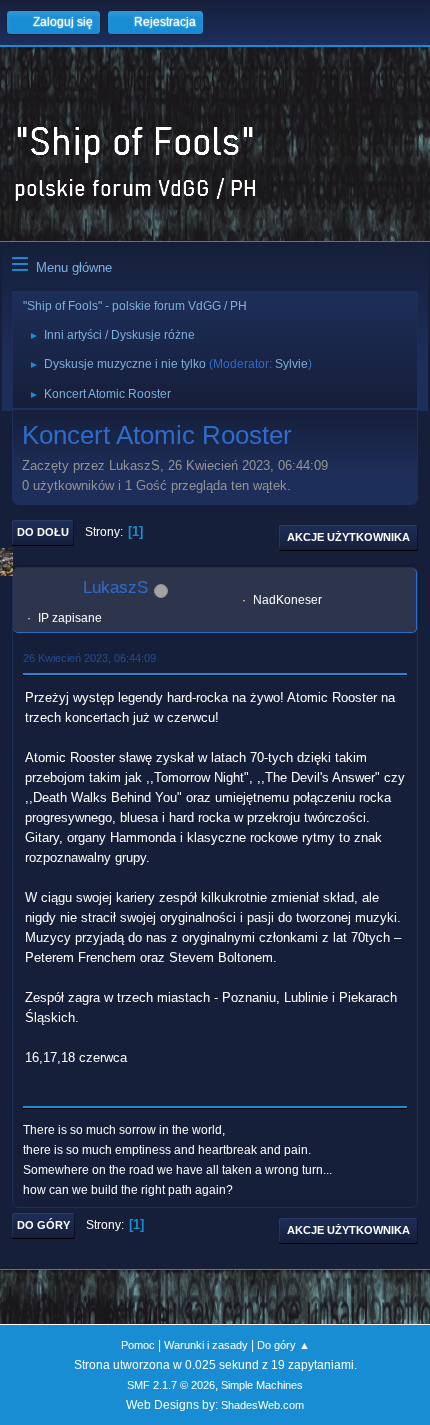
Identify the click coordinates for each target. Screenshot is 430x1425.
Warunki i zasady (206, 1345)
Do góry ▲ (283, 1345)
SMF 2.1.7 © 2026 (171, 1385)
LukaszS (115, 587)
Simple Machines (262, 1385)
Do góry (43, 1225)
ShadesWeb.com (262, 1405)
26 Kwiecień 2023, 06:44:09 (89, 658)
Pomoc (138, 1345)
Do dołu (43, 532)
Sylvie (291, 364)
